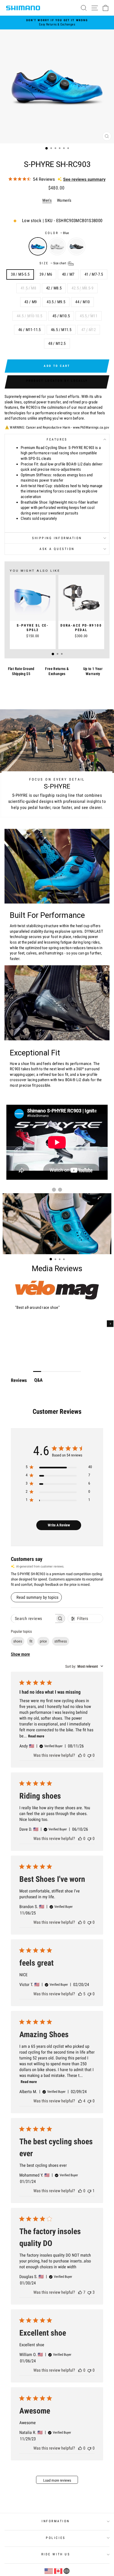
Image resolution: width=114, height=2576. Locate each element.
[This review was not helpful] (89, 2292)
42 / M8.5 (54, 288)
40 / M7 (68, 274)
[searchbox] (33, 1619)
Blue (38, 246)
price (43, 1641)
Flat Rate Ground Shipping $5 (21, 671)
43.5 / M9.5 (56, 302)
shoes (18, 1641)
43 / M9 (31, 302)
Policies (56, 2538)
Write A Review (59, 1525)
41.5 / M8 (28, 288)
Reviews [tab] (19, 1380)
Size (53, 263)
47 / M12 (89, 330)
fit (31, 1641)
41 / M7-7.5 (94, 274)
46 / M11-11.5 (30, 330)
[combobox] (84, 1666)
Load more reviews (57, 2480)
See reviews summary (84, 179)
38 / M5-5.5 (20, 274)
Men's (47, 200)
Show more (20, 1654)
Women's (64, 200)
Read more (36, 1736)
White (57, 246)
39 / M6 (46, 274)
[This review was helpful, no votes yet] (80, 1755)
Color (57, 233)
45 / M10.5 (61, 316)
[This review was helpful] (80, 1994)
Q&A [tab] (38, 1380)
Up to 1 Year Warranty (93, 671)
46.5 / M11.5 (61, 330)
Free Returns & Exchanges (57, 671)
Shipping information (57, 538)
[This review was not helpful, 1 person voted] (89, 2191)
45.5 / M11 (89, 316)
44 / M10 (82, 302)
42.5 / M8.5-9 (82, 288)
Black (76, 246)
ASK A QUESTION (57, 549)
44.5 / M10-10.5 (30, 316)
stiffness (61, 1641)
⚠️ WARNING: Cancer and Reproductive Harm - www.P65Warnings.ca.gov (57, 427)
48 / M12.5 (57, 344)
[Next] (110, 1324)
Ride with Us (56, 2554)
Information (56, 2521)
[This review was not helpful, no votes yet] (89, 1755)
